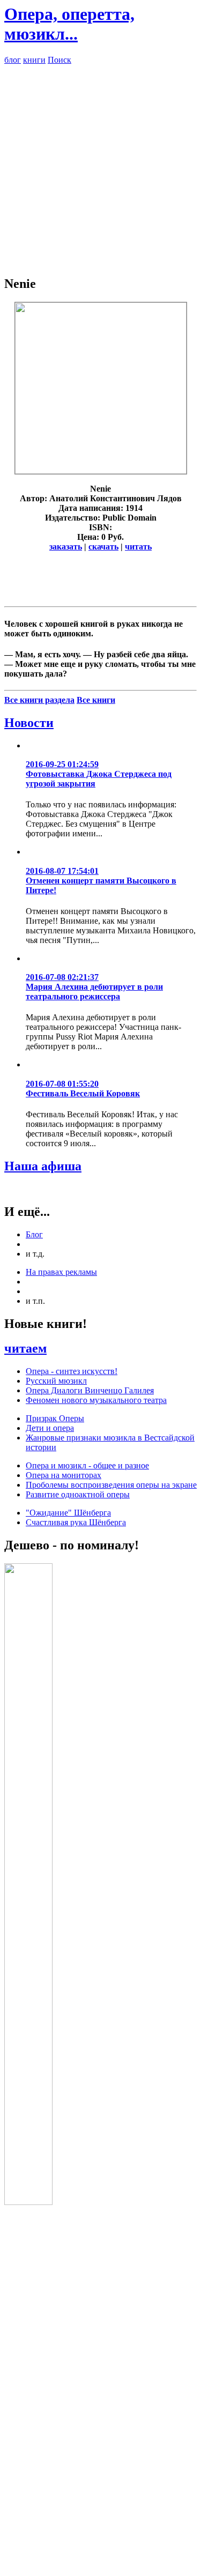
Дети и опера (50, 1428)
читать (138, 547)
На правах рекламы (61, 1272)
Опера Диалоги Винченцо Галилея (90, 1390)
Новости (29, 723)
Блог (34, 1234)
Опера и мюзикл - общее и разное (87, 1465)
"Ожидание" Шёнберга (68, 1513)
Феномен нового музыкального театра (96, 1400)
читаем (25, 1348)
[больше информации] (101, 471)
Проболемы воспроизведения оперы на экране (111, 1485)
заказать (66, 547)
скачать (103, 547)
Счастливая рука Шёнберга (76, 1522)
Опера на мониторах (64, 1475)
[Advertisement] (100, 165)
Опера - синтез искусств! (72, 1371)
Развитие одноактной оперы (78, 1494)
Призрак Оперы (55, 1418)
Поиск (59, 60)
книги (34, 60)
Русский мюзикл (56, 1381)
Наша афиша (43, 1166)
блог (13, 60)
